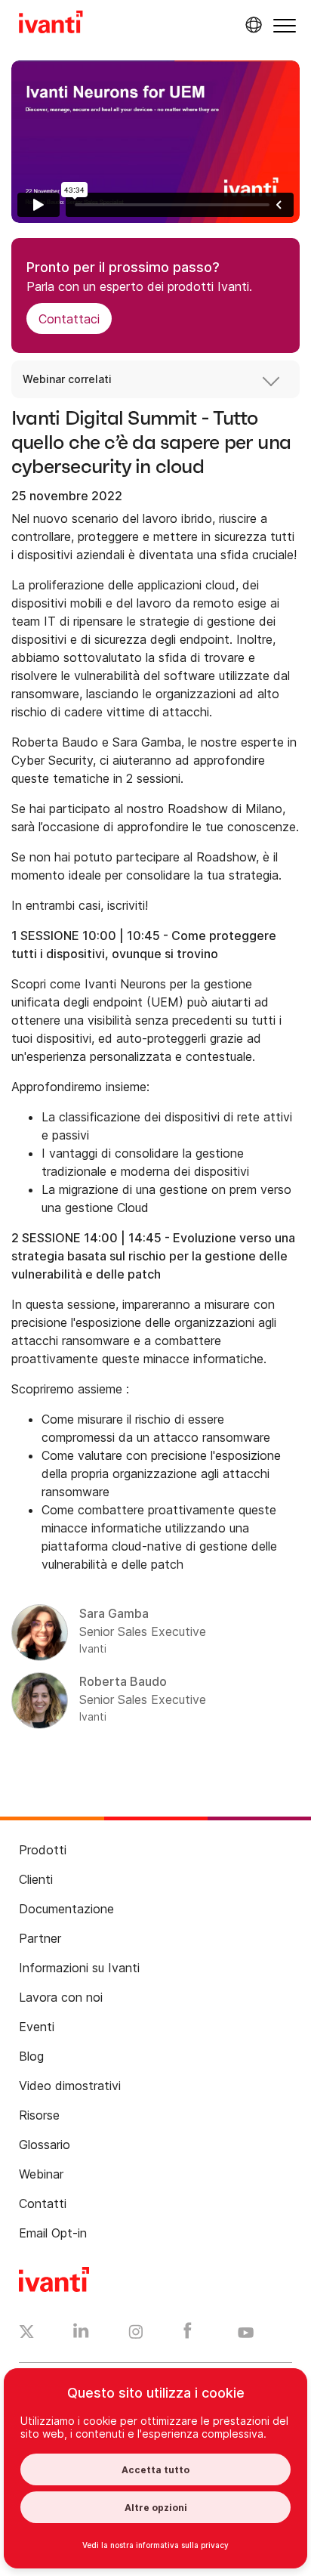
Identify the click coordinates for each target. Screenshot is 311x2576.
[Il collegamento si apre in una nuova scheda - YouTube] (246, 2333)
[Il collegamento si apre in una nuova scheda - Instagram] (136, 2334)
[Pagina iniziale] (51, 24)
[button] (285, 25)
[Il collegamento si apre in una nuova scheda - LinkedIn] (81, 2334)
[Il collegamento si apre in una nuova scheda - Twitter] (27, 2333)
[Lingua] (251, 25)
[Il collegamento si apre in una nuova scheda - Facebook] (188, 2334)
